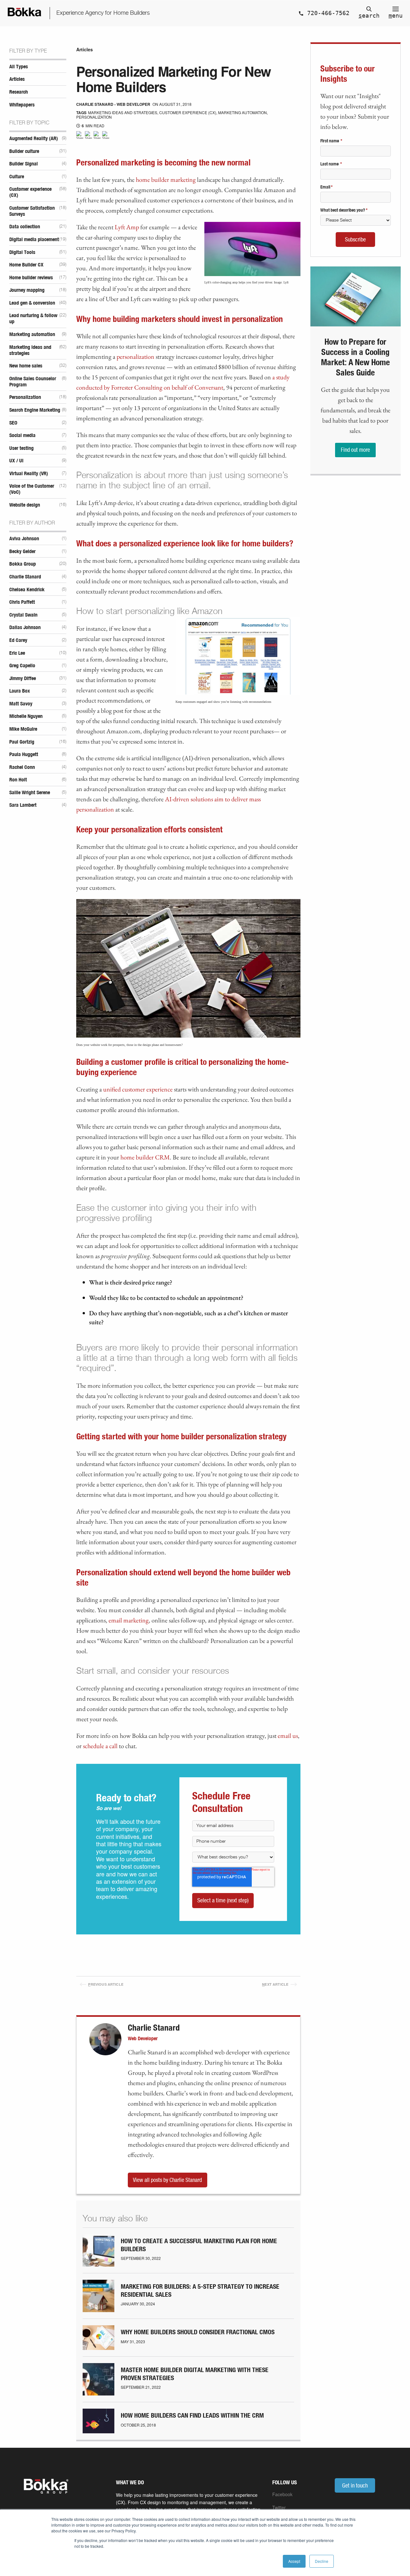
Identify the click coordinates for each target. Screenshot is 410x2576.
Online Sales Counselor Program (33, 382)
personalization (135, 357)
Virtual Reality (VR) (29, 474)
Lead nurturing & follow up (33, 319)
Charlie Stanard (25, 577)
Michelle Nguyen (26, 716)
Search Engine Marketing (35, 410)
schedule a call (100, 1746)
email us (288, 1736)
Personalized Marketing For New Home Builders (174, 79)
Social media (22, 435)
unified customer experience (138, 1089)
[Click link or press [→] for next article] (205, 1971)
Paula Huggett (24, 754)
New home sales (26, 366)
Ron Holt (18, 780)
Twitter (279, 2507)
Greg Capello (22, 666)
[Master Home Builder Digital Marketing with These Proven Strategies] (98, 2393)
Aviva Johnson (24, 539)
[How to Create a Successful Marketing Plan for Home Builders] (98, 2264)
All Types (19, 67)
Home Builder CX (26, 265)
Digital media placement (34, 240)
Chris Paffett (22, 602)
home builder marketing (166, 180)
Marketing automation (32, 334)
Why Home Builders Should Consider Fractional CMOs (198, 2332)
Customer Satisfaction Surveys (32, 211)
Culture (17, 177)
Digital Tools (22, 252)
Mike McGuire (23, 729)
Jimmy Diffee (23, 678)
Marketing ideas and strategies (30, 350)
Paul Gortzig (22, 742)
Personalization (25, 397)
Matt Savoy (21, 704)
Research (19, 92)
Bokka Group (23, 564)
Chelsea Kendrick (27, 590)
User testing (21, 448)
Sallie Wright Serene (30, 793)
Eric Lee (17, 653)
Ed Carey (18, 640)
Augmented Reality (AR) (34, 139)
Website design (25, 505)
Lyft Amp (127, 227)
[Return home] (25, 13)
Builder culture (24, 151)
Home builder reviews (31, 278)
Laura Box (20, 691)
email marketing (129, 1620)
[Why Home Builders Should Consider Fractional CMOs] (98, 2348)
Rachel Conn (22, 767)
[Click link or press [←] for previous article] (93, 1971)
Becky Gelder (22, 551)
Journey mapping (27, 290)
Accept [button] (294, 2561)
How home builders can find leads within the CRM (192, 2416)
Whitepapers (22, 105)
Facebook (282, 2494)
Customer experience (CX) (30, 192)
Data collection (25, 227)
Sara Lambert (23, 805)
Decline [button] (322, 2561)
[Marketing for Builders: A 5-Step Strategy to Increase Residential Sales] (98, 2310)
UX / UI (16, 461)
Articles (17, 79)
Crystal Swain (23, 615)
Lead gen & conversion (32, 303)
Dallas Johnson (25, 627)
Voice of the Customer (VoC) (32, 489)
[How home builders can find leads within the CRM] (98, 2431)
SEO (13, 423)
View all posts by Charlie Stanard (167, 2180)
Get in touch (355, 2485)
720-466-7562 (327, 13)
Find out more (355, 450)
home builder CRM (145, 1157)
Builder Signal (24, 164)
